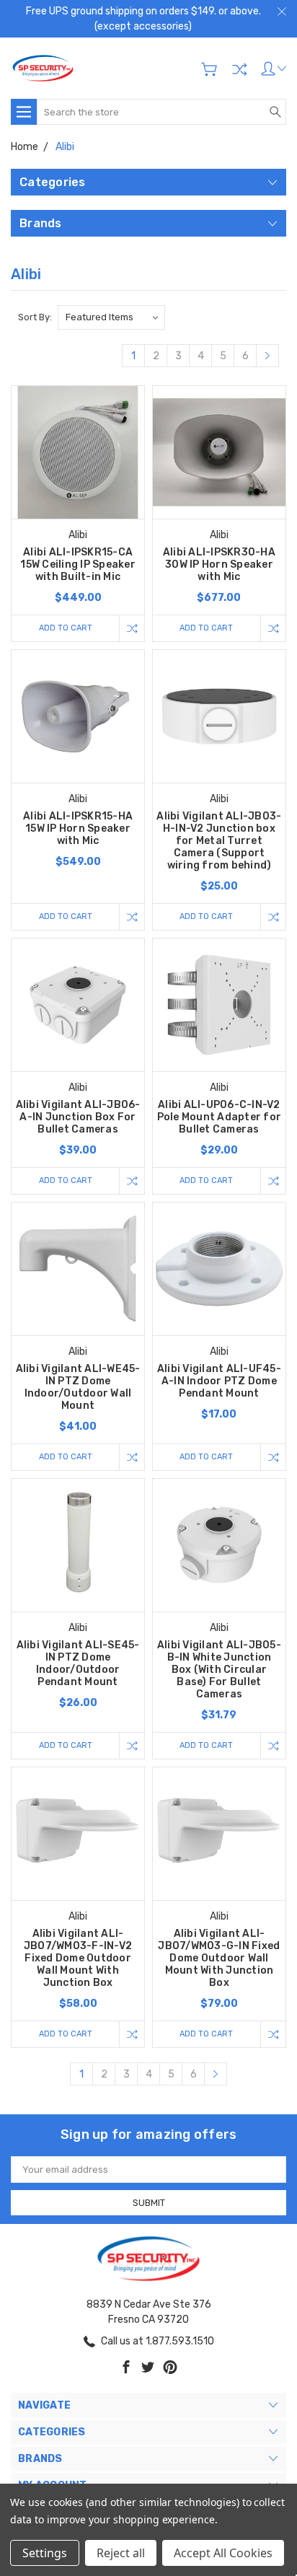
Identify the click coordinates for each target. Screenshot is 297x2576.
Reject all (121, 2553)
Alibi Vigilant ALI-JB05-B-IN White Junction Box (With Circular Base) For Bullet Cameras (219, 1670)
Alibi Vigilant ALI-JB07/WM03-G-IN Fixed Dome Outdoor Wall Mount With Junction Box (219, 1958)
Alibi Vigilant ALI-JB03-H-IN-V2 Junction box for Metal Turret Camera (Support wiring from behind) (219, 841)
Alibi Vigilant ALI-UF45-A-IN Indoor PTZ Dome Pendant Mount (219, 1381)
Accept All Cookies (223, 2553)
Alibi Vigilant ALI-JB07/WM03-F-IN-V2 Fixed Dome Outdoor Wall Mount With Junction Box (78, 1958)
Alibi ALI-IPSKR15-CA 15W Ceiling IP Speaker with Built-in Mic (78, 564)
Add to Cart (66, 628)
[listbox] (111, 317)
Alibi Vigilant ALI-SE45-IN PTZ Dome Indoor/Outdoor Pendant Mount (78, 1663)
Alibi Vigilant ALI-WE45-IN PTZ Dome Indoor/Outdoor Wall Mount (78, 1387)
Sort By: (35, 317)
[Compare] (239, 69)
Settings (45, 2553)
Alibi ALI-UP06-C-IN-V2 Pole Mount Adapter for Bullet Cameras (220, 1117)
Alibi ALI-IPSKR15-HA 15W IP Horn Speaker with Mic (78, 828)
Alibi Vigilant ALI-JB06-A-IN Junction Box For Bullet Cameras (78, 1117)
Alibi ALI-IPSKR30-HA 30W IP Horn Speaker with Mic (219, 564)
